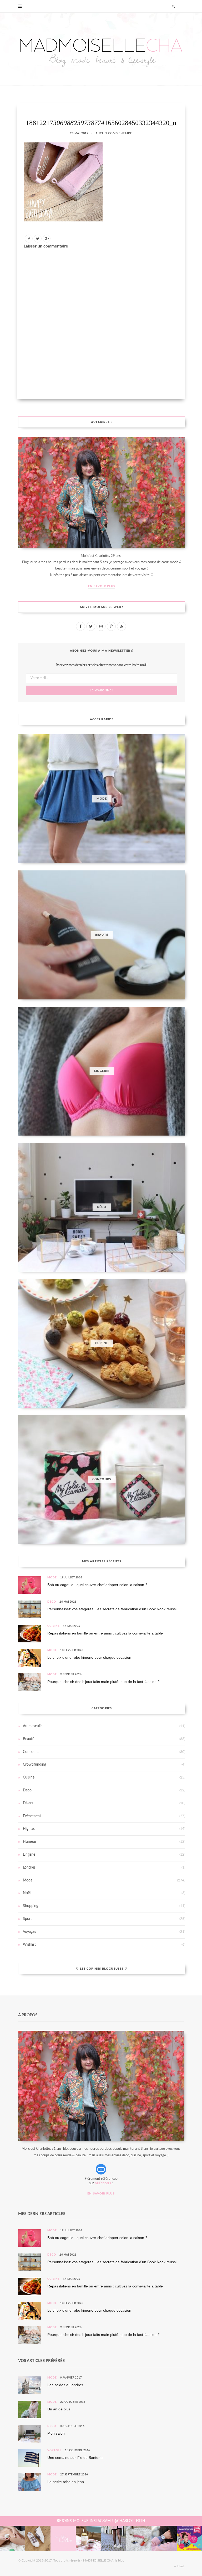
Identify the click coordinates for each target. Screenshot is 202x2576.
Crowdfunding (34, 1765)
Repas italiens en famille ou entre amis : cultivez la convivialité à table (105, 1633)
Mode (52, 1578)
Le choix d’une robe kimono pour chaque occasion (89, 1657)
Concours (31, 1752)
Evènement (32, 1816)
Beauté (29, 1739)
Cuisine (54, 1626)
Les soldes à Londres (65, 2385)
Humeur (30, 1842)
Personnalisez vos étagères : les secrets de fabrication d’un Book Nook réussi (112, 1609)
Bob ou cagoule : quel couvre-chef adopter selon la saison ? (97, 1585)
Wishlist (29, 1945)
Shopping (31, 1906)
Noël (27, 1893)
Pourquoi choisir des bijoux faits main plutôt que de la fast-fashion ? (103, 1682)
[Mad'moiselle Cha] (101, 49)
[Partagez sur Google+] (47, 239)
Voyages (29, 1932)
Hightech (30, 1829)
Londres (29, 1867)
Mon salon (56, 2433)
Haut (180, 2566)
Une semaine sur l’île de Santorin (75, 2458)
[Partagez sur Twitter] (38, 239)
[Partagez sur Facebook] (29, 239)
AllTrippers (103, 2183)
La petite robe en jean (66, 2482)
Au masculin (33, 1726)
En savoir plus (102, 586)
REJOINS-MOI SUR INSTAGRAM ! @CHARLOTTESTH (101, 2521)
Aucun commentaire (114, 133)
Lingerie (29, 1855)
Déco (52, 1602)
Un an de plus (59, 2409)
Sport (27, 1919)
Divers (28, 1803)
